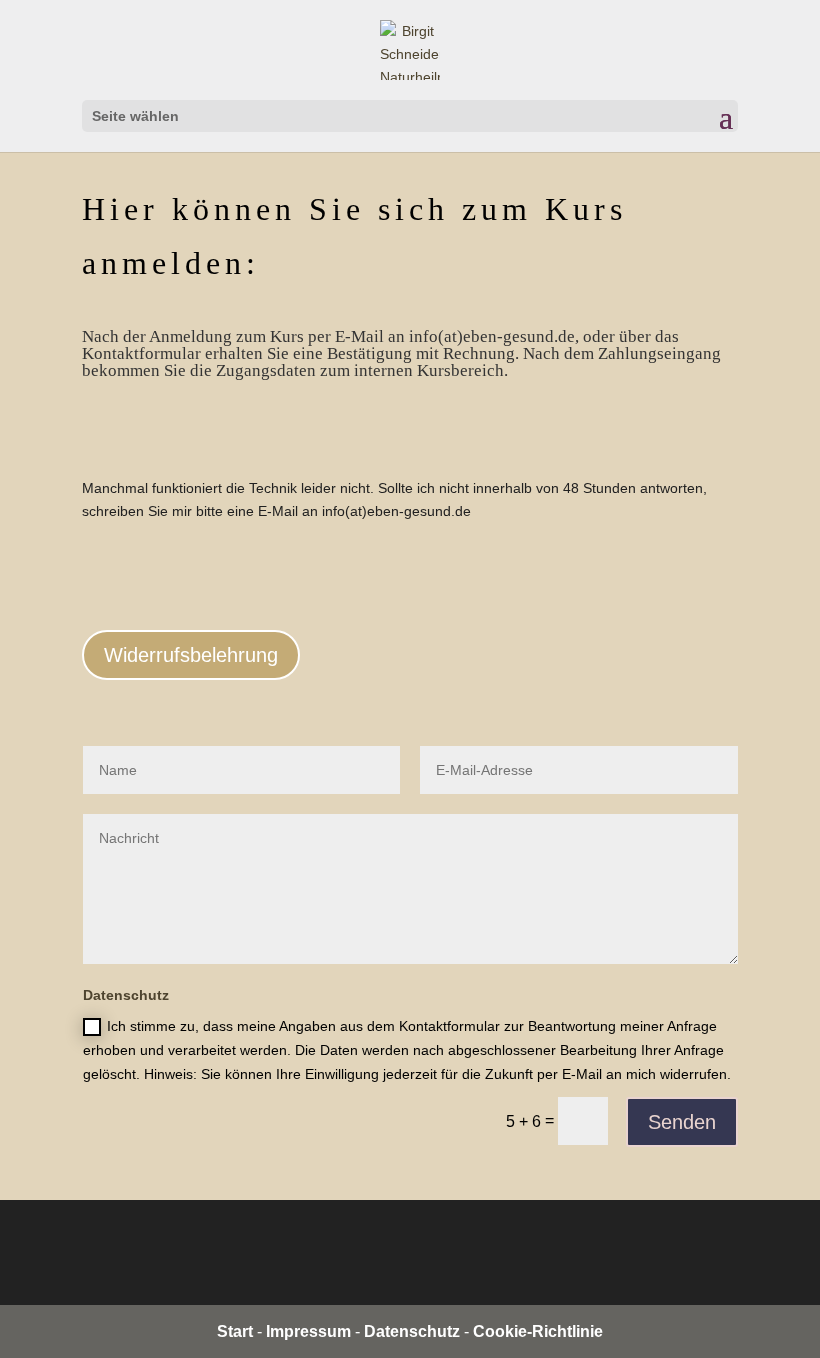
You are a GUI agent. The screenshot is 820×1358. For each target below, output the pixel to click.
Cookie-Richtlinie (538, 1331)
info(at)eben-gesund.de (396, 511)
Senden (682, 1122)
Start (235, 1331)
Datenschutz (412, 1331)
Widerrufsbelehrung (191, 655)
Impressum (308, 1331)
